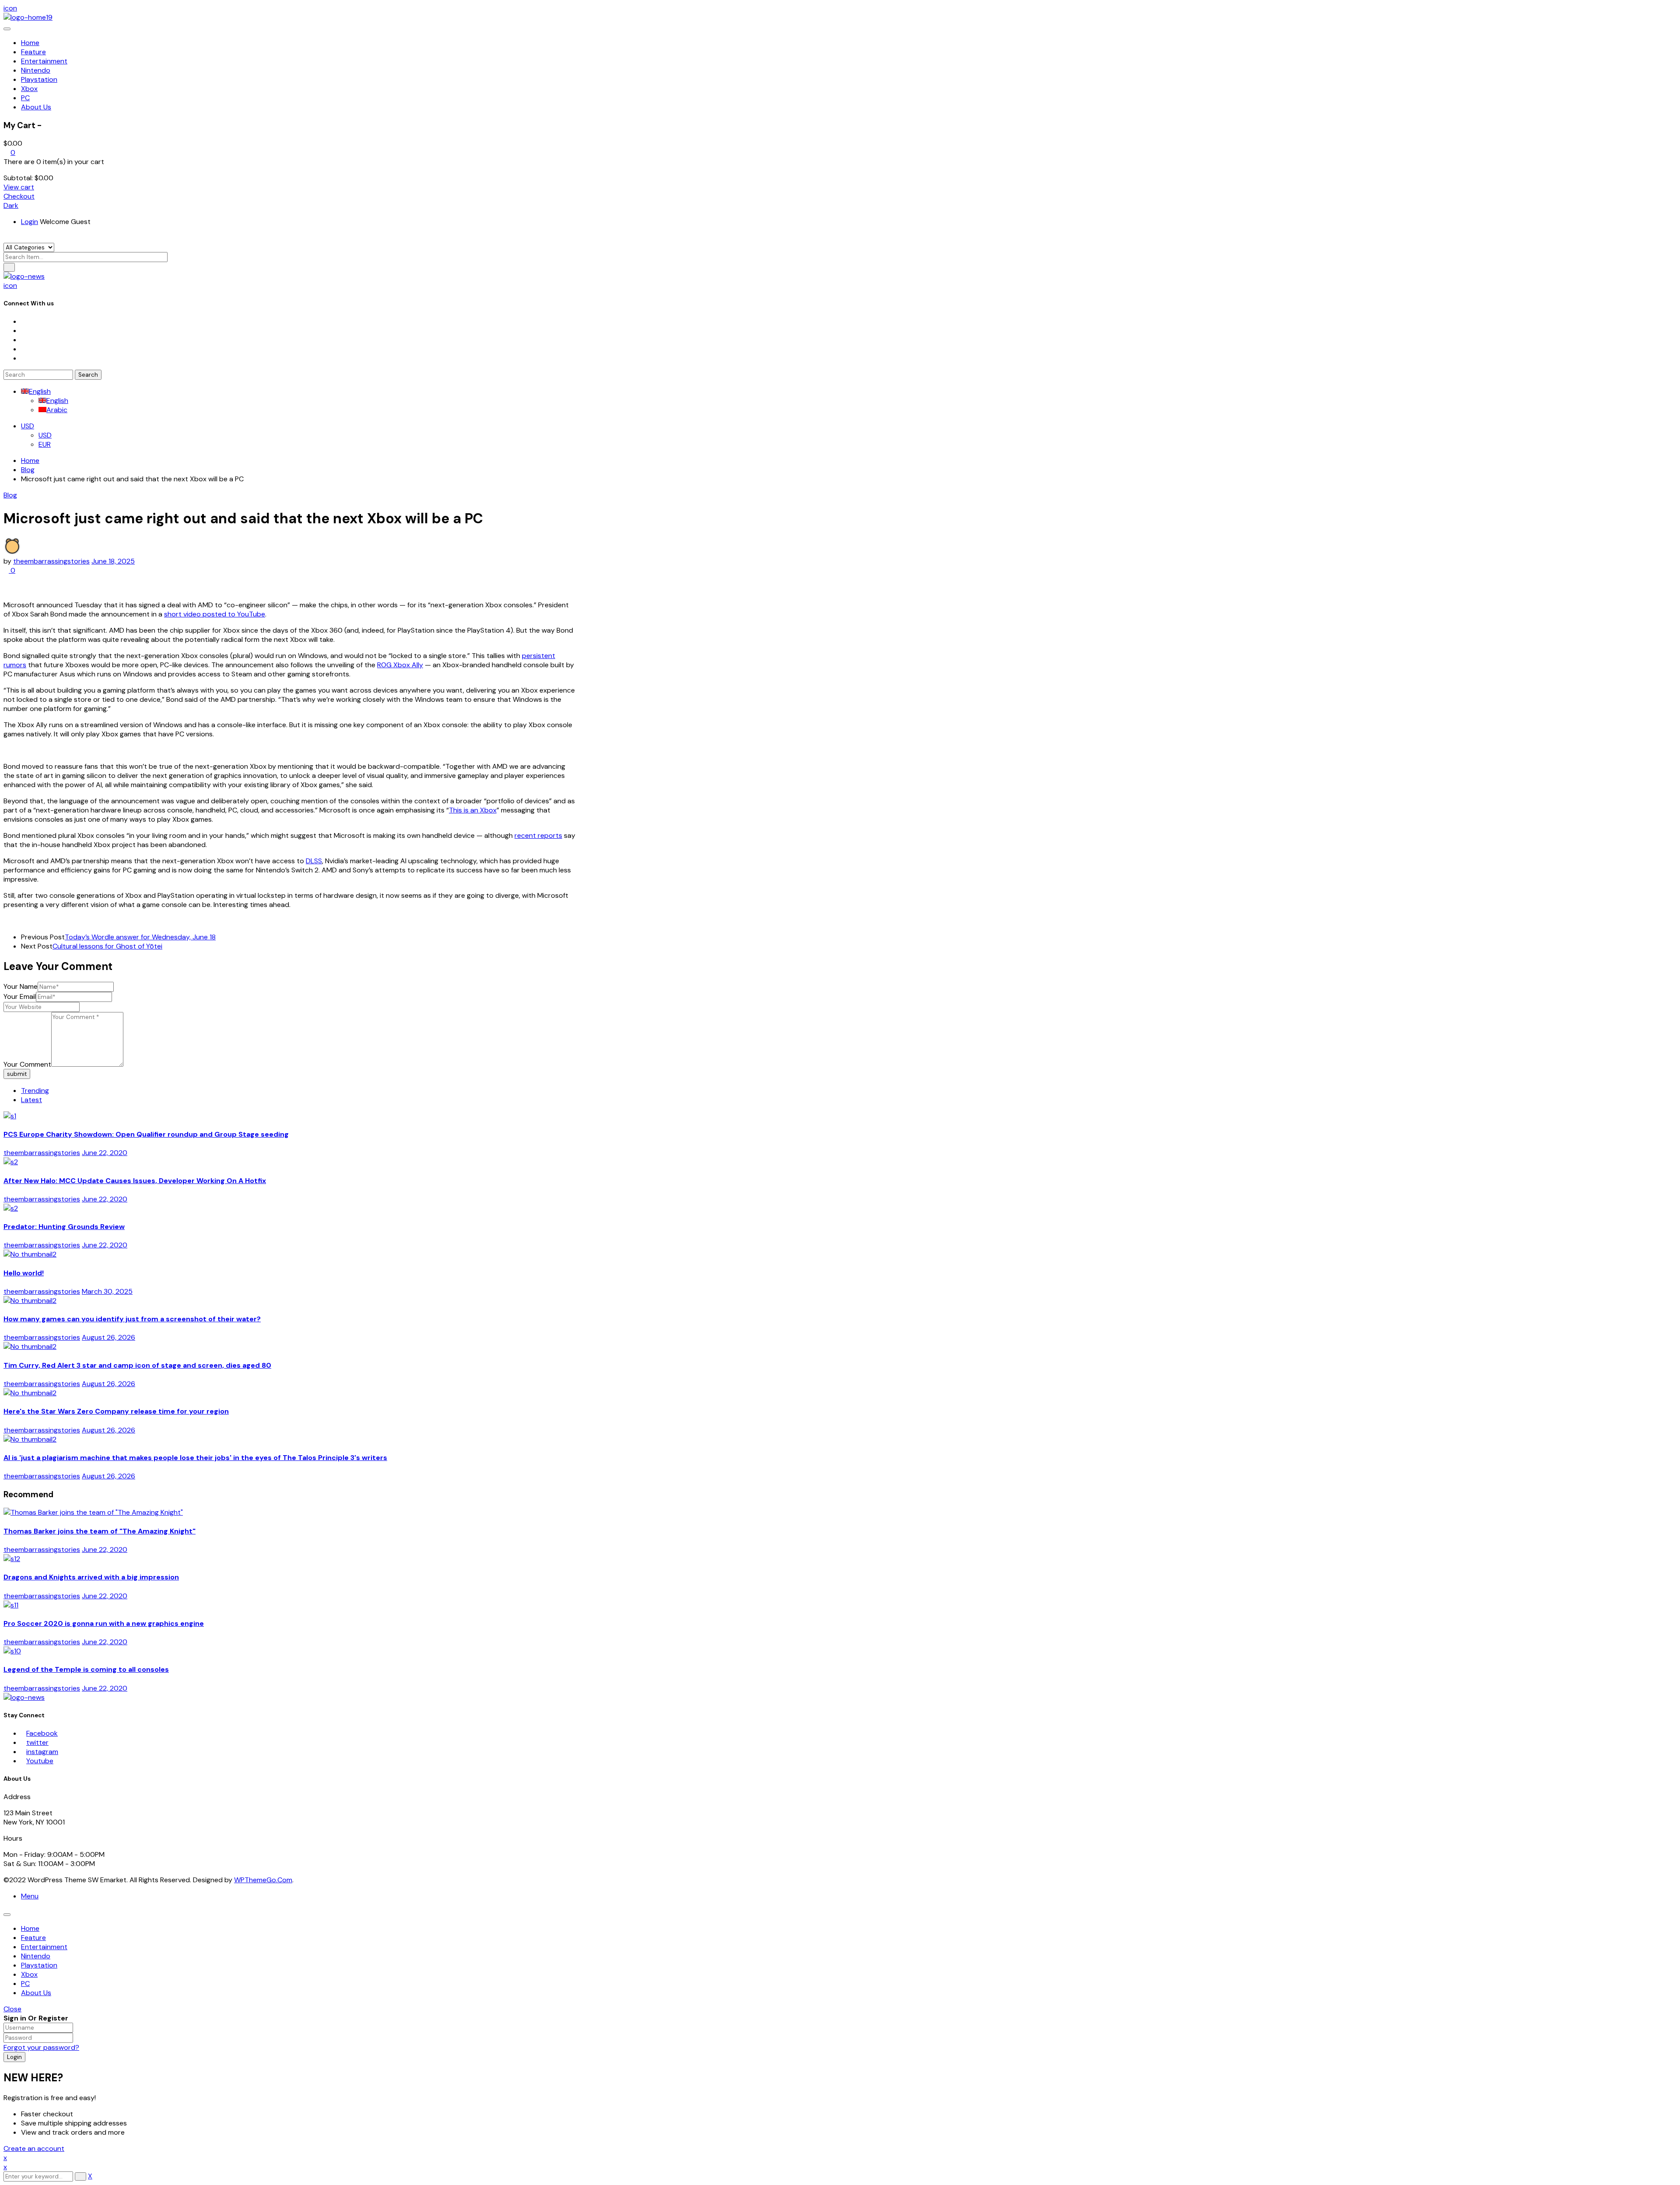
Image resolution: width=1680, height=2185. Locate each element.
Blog (28, 470)
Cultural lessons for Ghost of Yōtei (107, 946)
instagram (42, 1752)
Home (30, 460)
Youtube (40, 1761)
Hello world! (24, 1273)
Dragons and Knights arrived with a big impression (91, 1577)
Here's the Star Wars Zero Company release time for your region (116, 1411)
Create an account (34, 2148)
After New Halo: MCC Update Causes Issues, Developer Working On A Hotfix (135, 1181)
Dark (11, 205)
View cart (19, 187)
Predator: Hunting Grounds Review (64, 1227)
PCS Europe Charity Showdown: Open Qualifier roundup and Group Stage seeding (146, 1134)
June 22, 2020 (105, 1153)
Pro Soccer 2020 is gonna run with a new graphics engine (104, 1623)
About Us (36, 1993)
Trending (35, 1091)
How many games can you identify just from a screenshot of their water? (132, 1319)
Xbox (29, 1974)
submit (17, 1074)
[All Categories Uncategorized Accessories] (29, 247)
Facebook (42, 1733)
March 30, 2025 (107, 1291)
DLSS (314, 861)
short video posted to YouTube (215, 614)
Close (12, 2009)
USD (28, 426)
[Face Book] (24, 321)
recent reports (538, 835)
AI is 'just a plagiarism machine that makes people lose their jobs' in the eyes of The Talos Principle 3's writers (195, 1458)
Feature (33, 1938)
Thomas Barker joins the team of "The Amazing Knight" (100, 1531)
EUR (45, 444)
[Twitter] (24, 331)
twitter (37, 1742)
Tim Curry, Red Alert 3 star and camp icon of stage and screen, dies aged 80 (137, 1365)
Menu (30, 1896)
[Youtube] (24, 349)
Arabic (57, 410)
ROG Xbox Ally (400, 665)
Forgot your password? (41, 2047)
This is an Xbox (473, 810)
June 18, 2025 (113, 561)
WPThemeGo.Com (263, 1880)
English (40, 391)
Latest (31, 1100)
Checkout (19, 196)
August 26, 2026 (108, 1337)
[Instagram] (24, 340)
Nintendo (36, 1956)
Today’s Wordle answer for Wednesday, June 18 (140, 937)
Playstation (39, 1965)
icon (10, 8)
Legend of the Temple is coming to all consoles (86, 1669)
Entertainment (44, 1947)
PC (25, 1984)
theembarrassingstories (51, 561)
